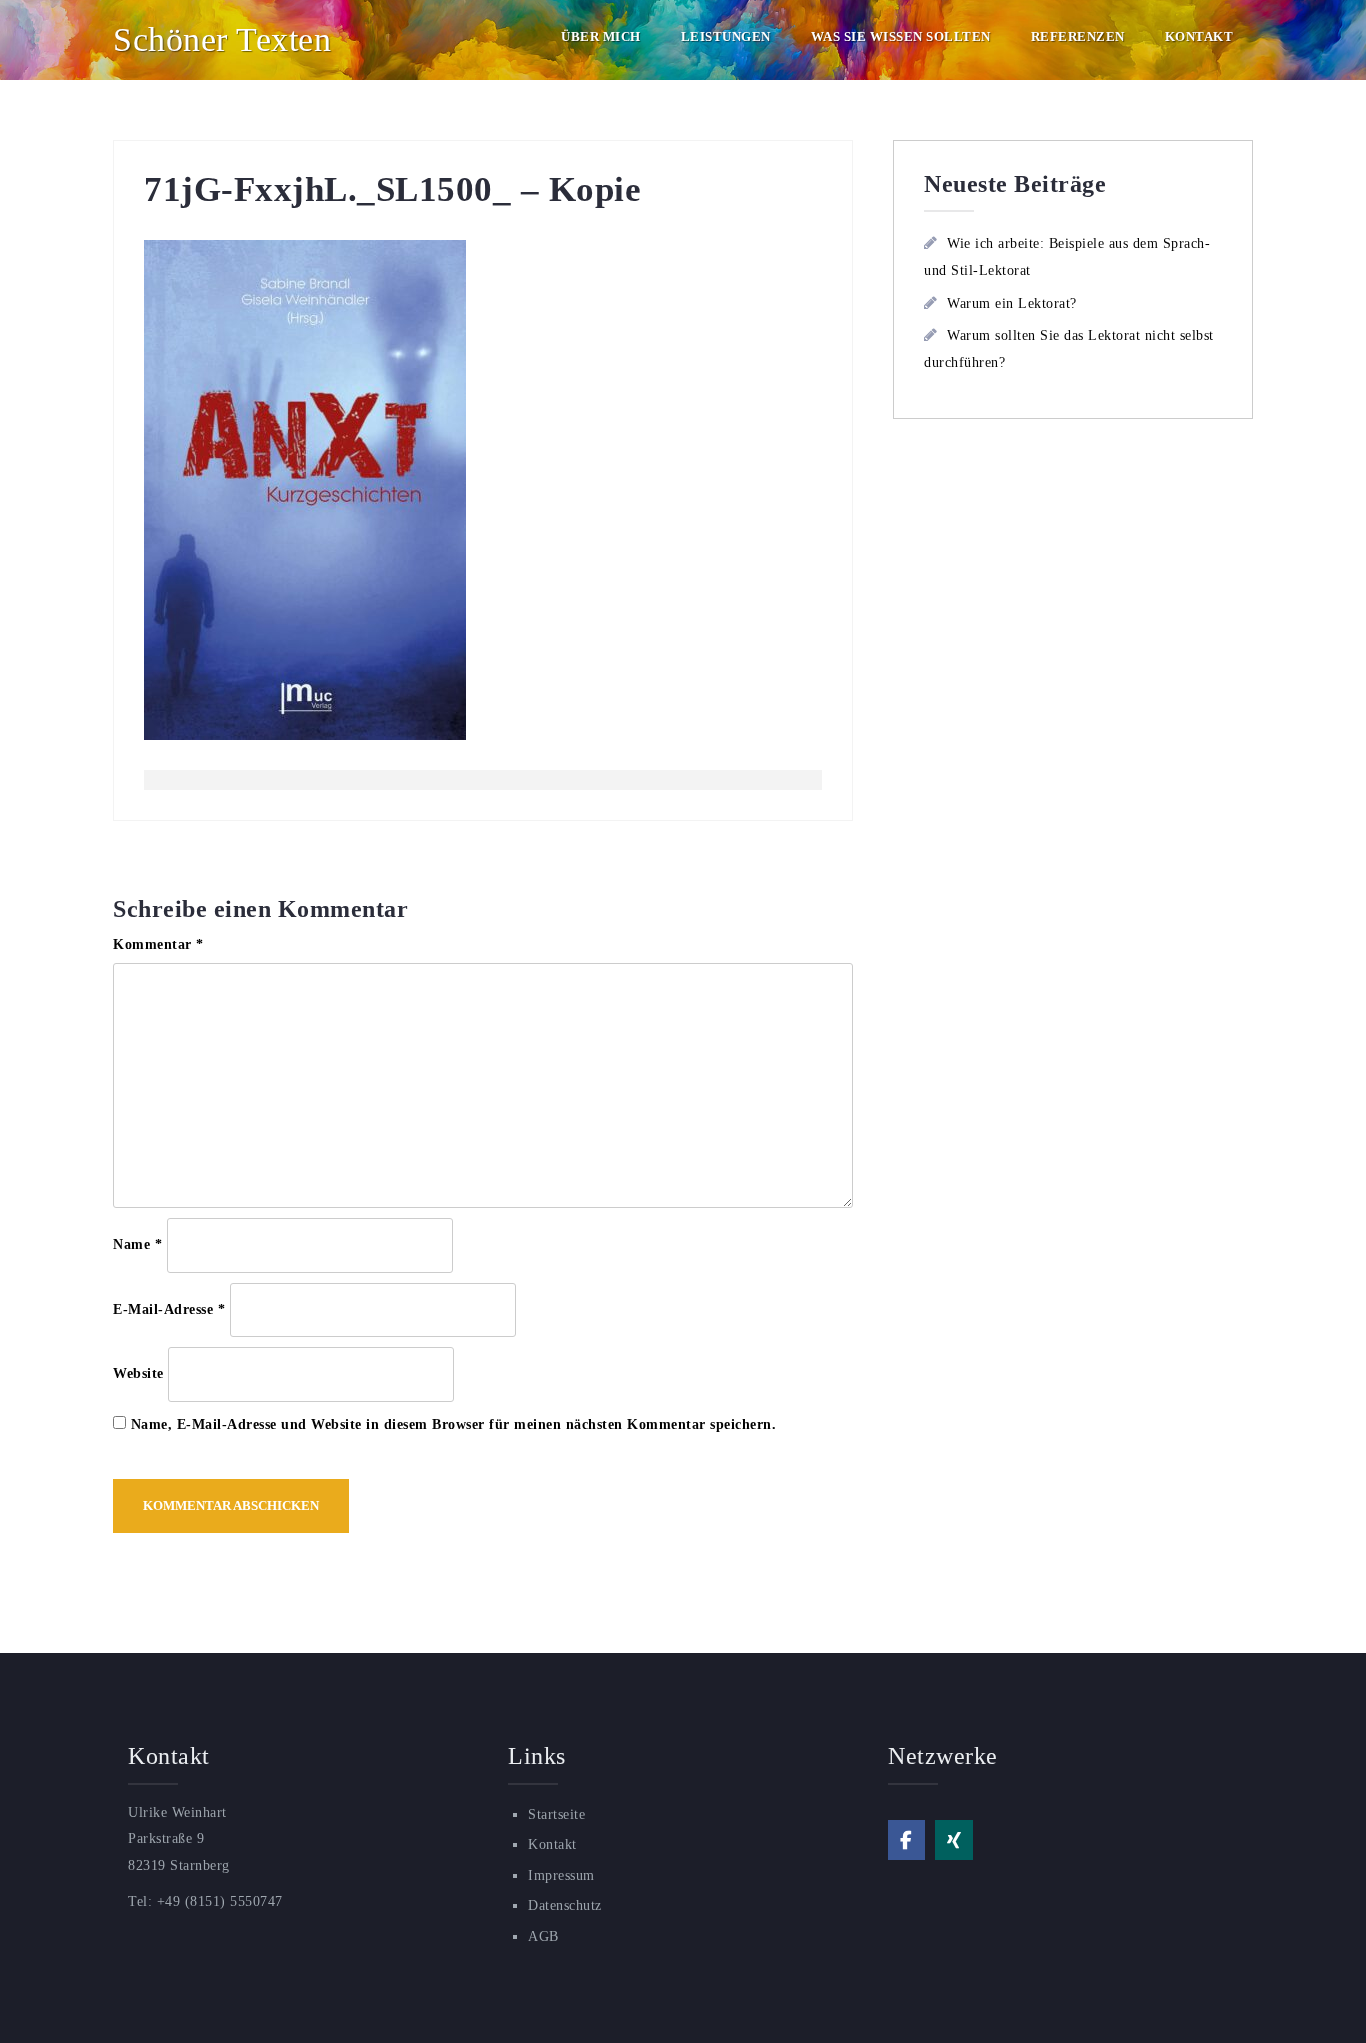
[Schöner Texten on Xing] (953, 1840)
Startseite (556, 1814)
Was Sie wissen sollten (901, 36)
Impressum (561, 1875)
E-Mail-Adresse (169, 1309)
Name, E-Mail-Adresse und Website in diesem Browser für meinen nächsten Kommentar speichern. (454, 1424)
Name (137, 1244)
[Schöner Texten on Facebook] (906, 1840)
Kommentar (158, 944)
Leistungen (726, 36)
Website (138, 1373)
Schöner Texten (222, 39)
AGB (543, 1936)
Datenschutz (565, 1905)
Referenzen (1078, 36)
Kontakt (1199, 36)
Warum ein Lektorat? (1012, 303)
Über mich (601, 36)
